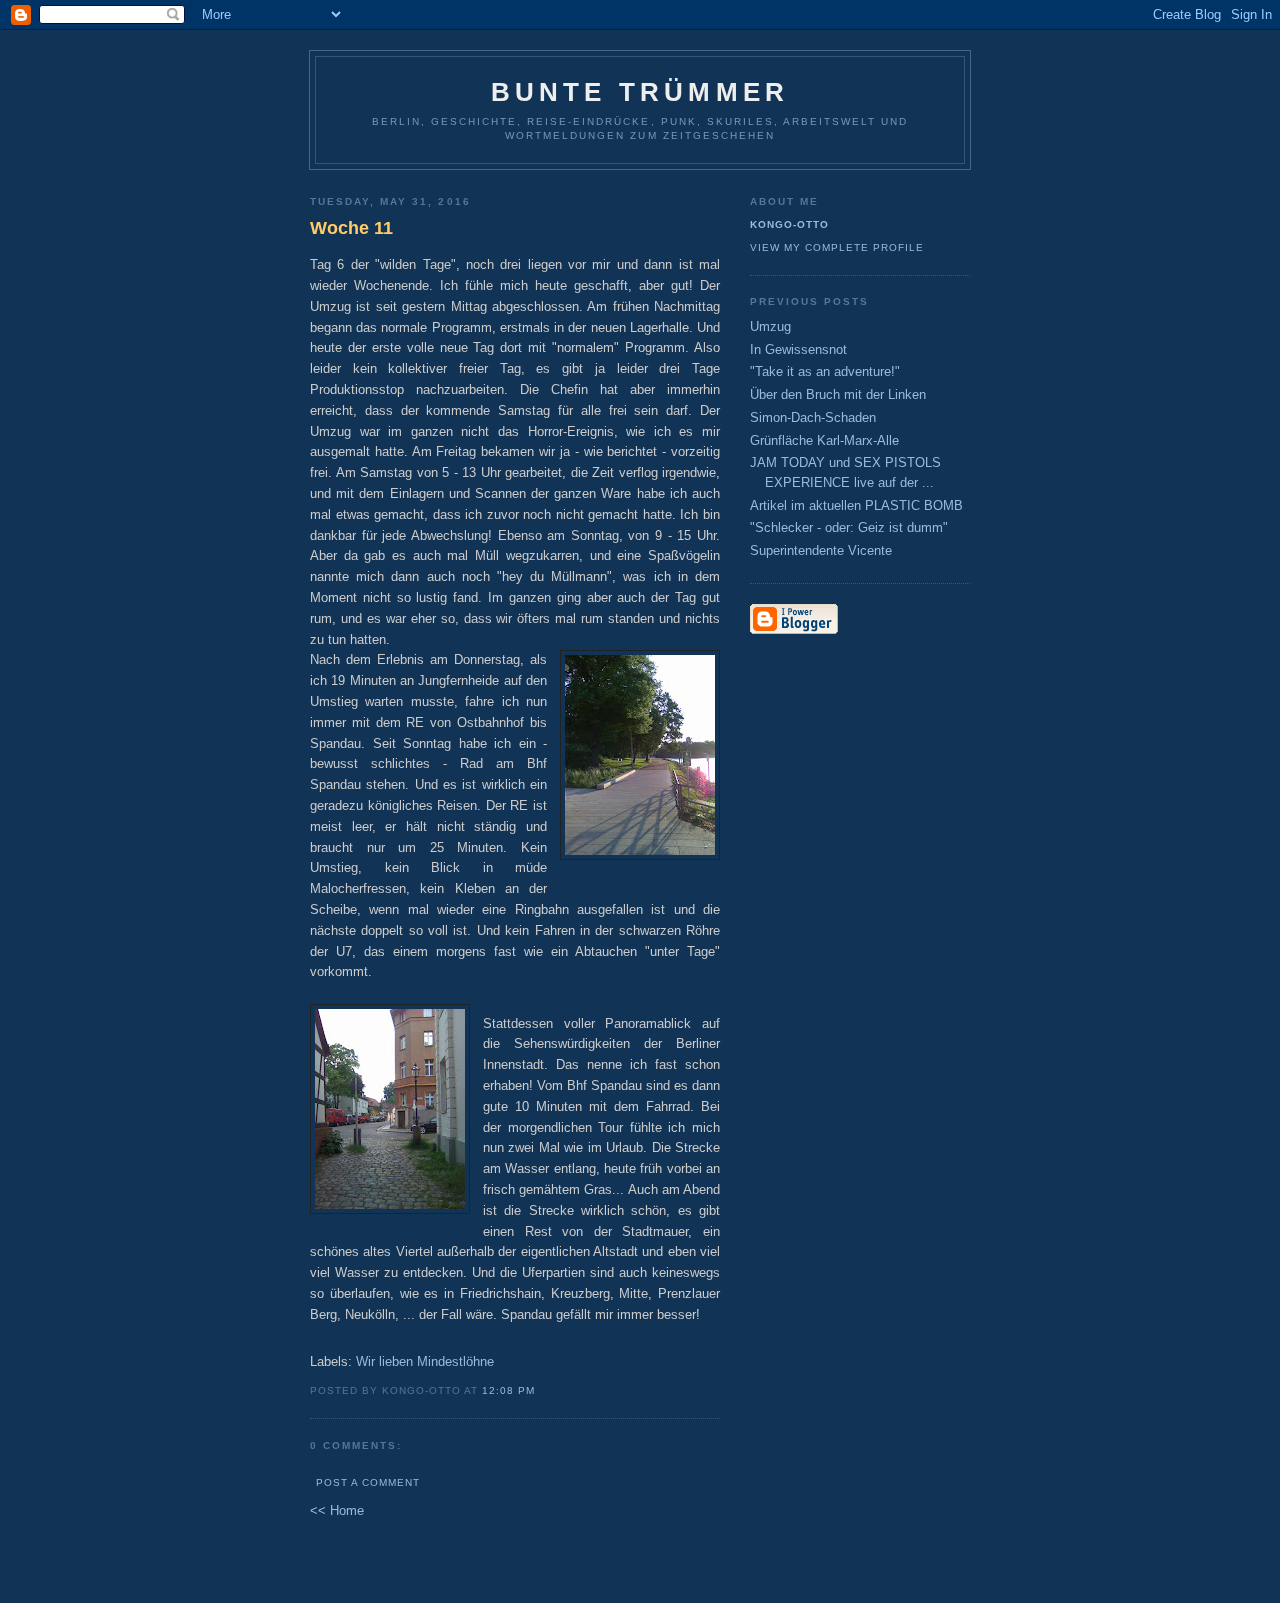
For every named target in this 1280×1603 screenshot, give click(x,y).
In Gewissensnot (798, 349)
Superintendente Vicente (821, 550)
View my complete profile (837, 247)
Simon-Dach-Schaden (813, 417)
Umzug (770, 326)
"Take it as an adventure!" (825, 371)
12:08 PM (508, 1390)
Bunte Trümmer (640, 92)
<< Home (337, 1510)
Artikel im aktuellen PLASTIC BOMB (856, 505)
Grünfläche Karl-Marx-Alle (824, 440)
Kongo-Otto (789, 224)
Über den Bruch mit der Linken (838, 394)
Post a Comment (368, 1482)
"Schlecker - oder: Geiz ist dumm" (849, 527)
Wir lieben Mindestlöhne (425, 1361)
